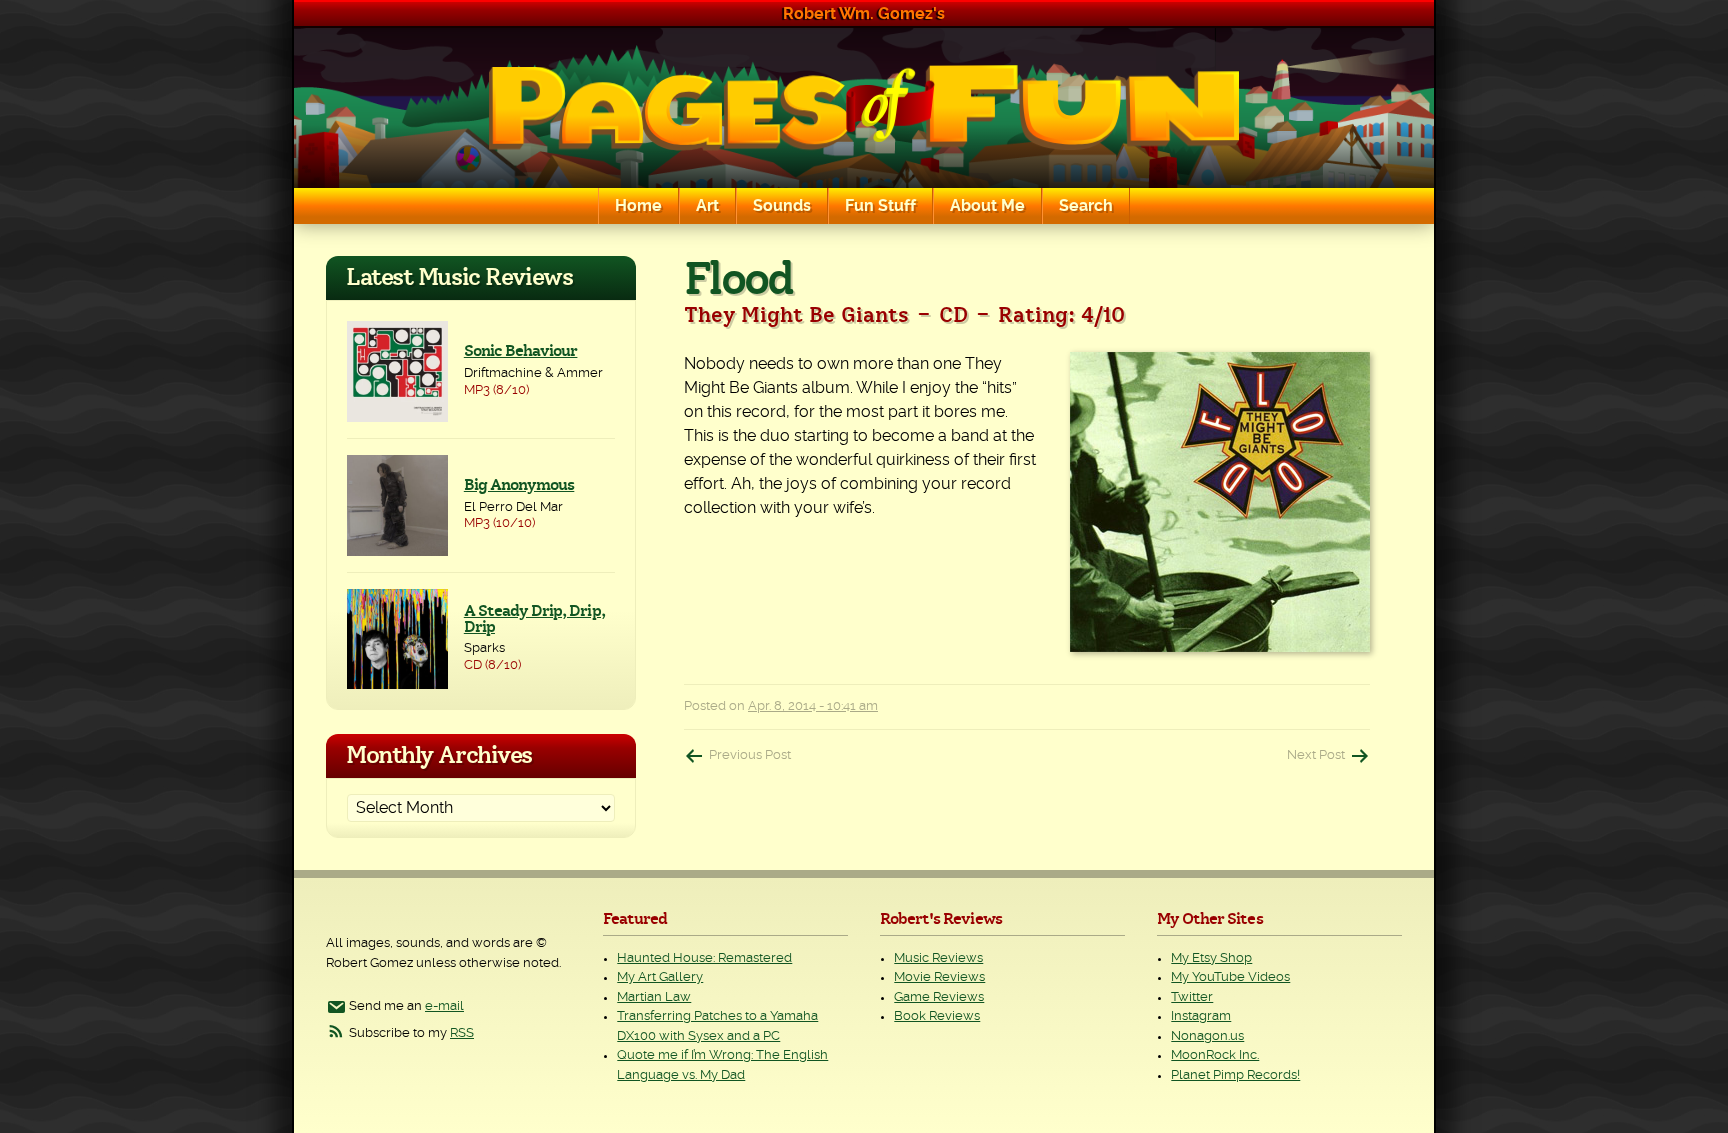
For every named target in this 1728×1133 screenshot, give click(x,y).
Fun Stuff (880, 206)
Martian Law (654, 997)
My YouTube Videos (1230, 977)
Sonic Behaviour (521, 351)
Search (1086, 206)
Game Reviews (939, 997)
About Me (987, 206)
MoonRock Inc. (1215, 1055)
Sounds (782, 206)
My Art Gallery (660, 977)
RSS (462, 1033)
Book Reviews (937, 1016)
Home (638, 206)
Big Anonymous (519, 485)
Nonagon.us (1207, 1036)
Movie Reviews (939, 977)
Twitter (1192, 997)
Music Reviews (938, 958)
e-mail (444, 1006)
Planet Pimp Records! (1235, 1075)
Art (707, 206)
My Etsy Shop (1211, 958)
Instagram (1201, 1016)
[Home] (864, 108)
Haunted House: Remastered (704, 958)
